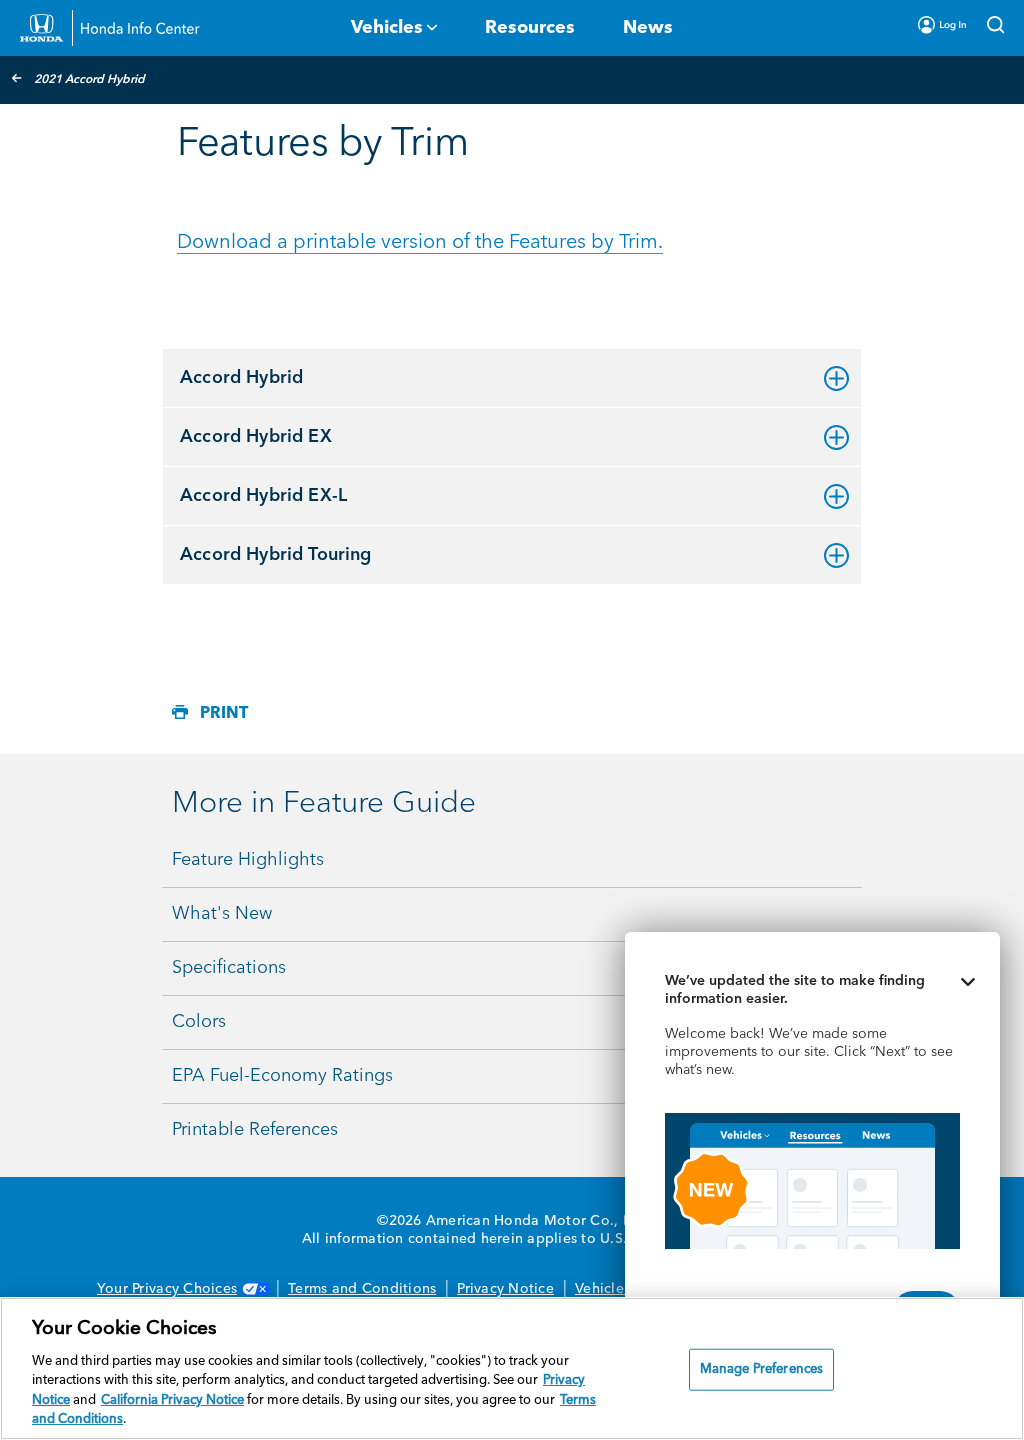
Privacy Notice (505, 1289)
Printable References (255, 1130)
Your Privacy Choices (167, 1289)
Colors (199, 1022)
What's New (222, 914)
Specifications (229, 968)
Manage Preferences (761, 1369)
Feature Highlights (248, 860)
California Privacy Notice (172, 1400)
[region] (512, 1368)
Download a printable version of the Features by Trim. (420, 243)
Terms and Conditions (362, 1289)
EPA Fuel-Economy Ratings (282, 1076)
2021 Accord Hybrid (89, 80)
